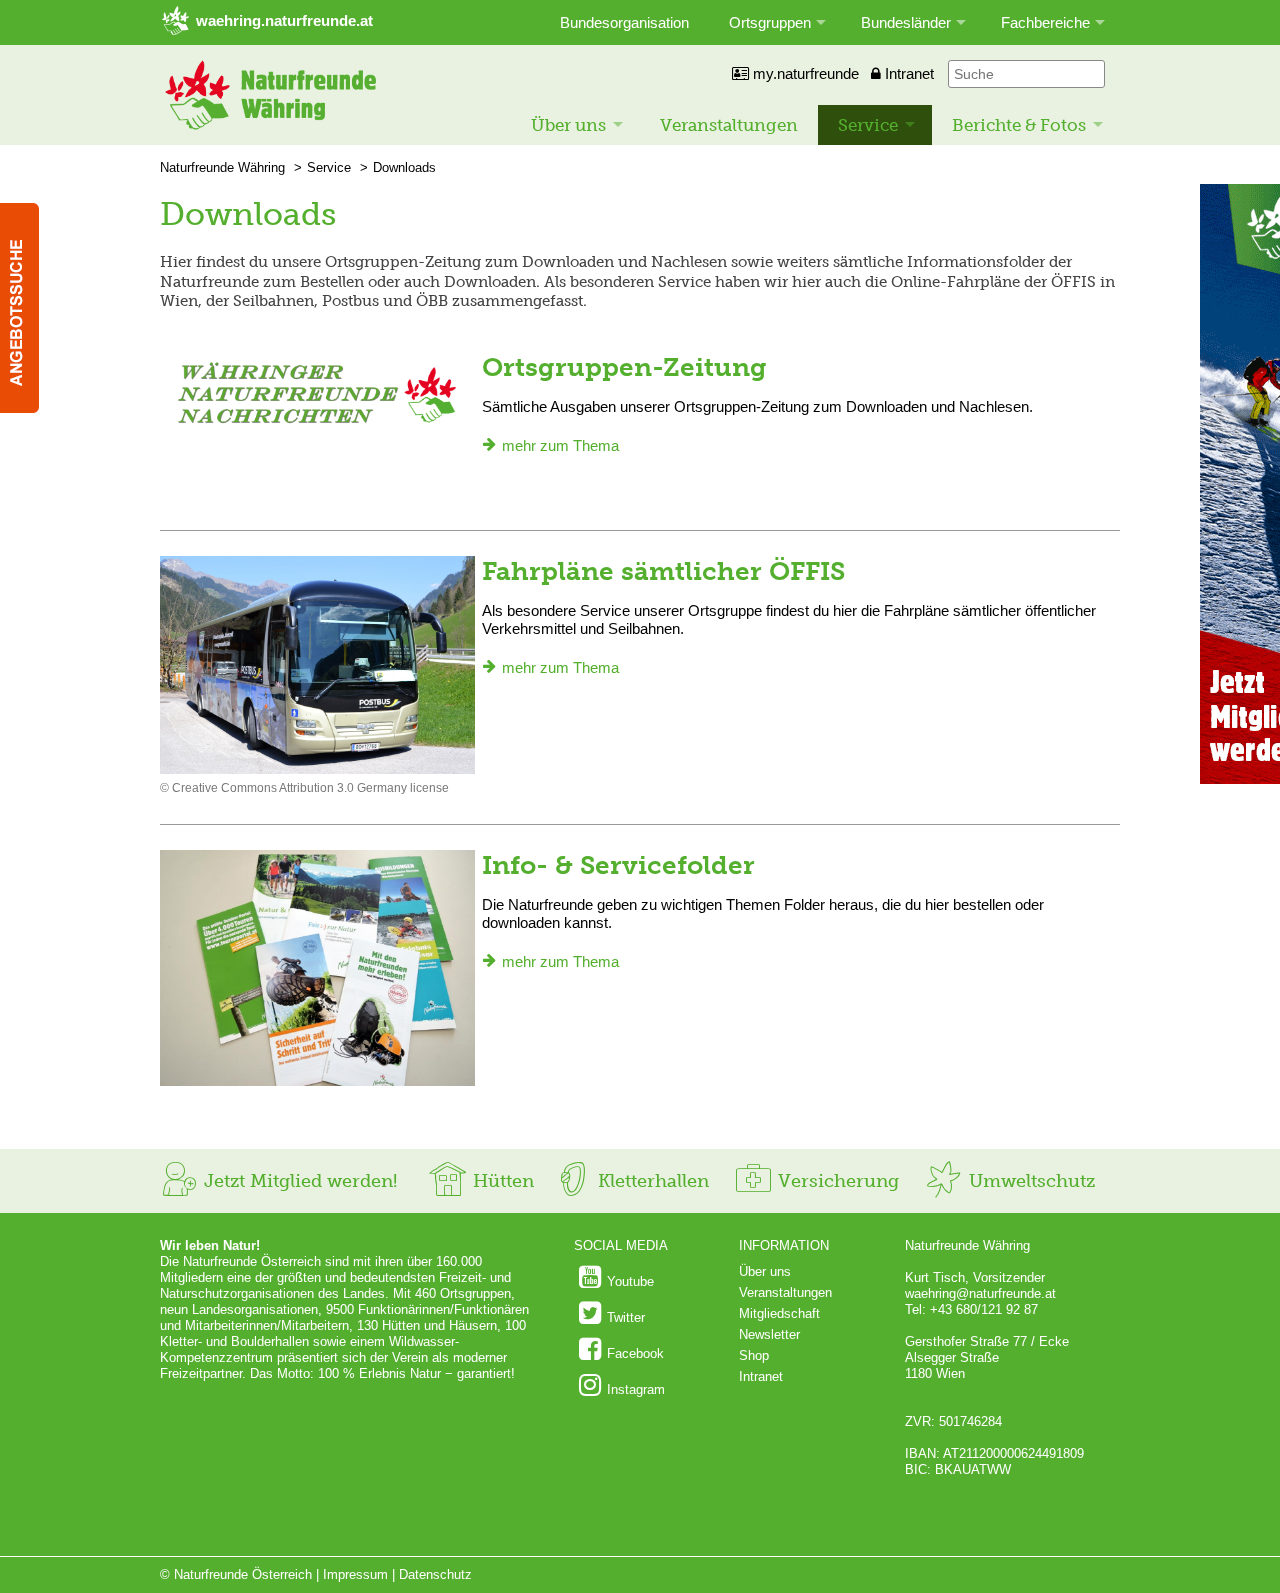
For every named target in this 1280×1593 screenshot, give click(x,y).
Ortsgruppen (770, 22)
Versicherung (836, 1181)
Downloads (404, 167)
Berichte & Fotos (1019, 125)
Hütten (501, 1181)
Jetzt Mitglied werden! (298, 1181)
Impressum (355, 1574)
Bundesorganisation (624, 22)
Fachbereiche (1045, 22)
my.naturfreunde (804, 73)
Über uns (568, 125)
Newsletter (769, 1334)
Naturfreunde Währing (222, 167)
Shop (754, 1355)
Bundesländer (906, 22)
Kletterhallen (651, 1181)
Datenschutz (435, 1574)
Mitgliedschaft (779, 1313)
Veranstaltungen (729, 125)
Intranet (907, 73)
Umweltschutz (1029, 1181)
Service (868, 125)
